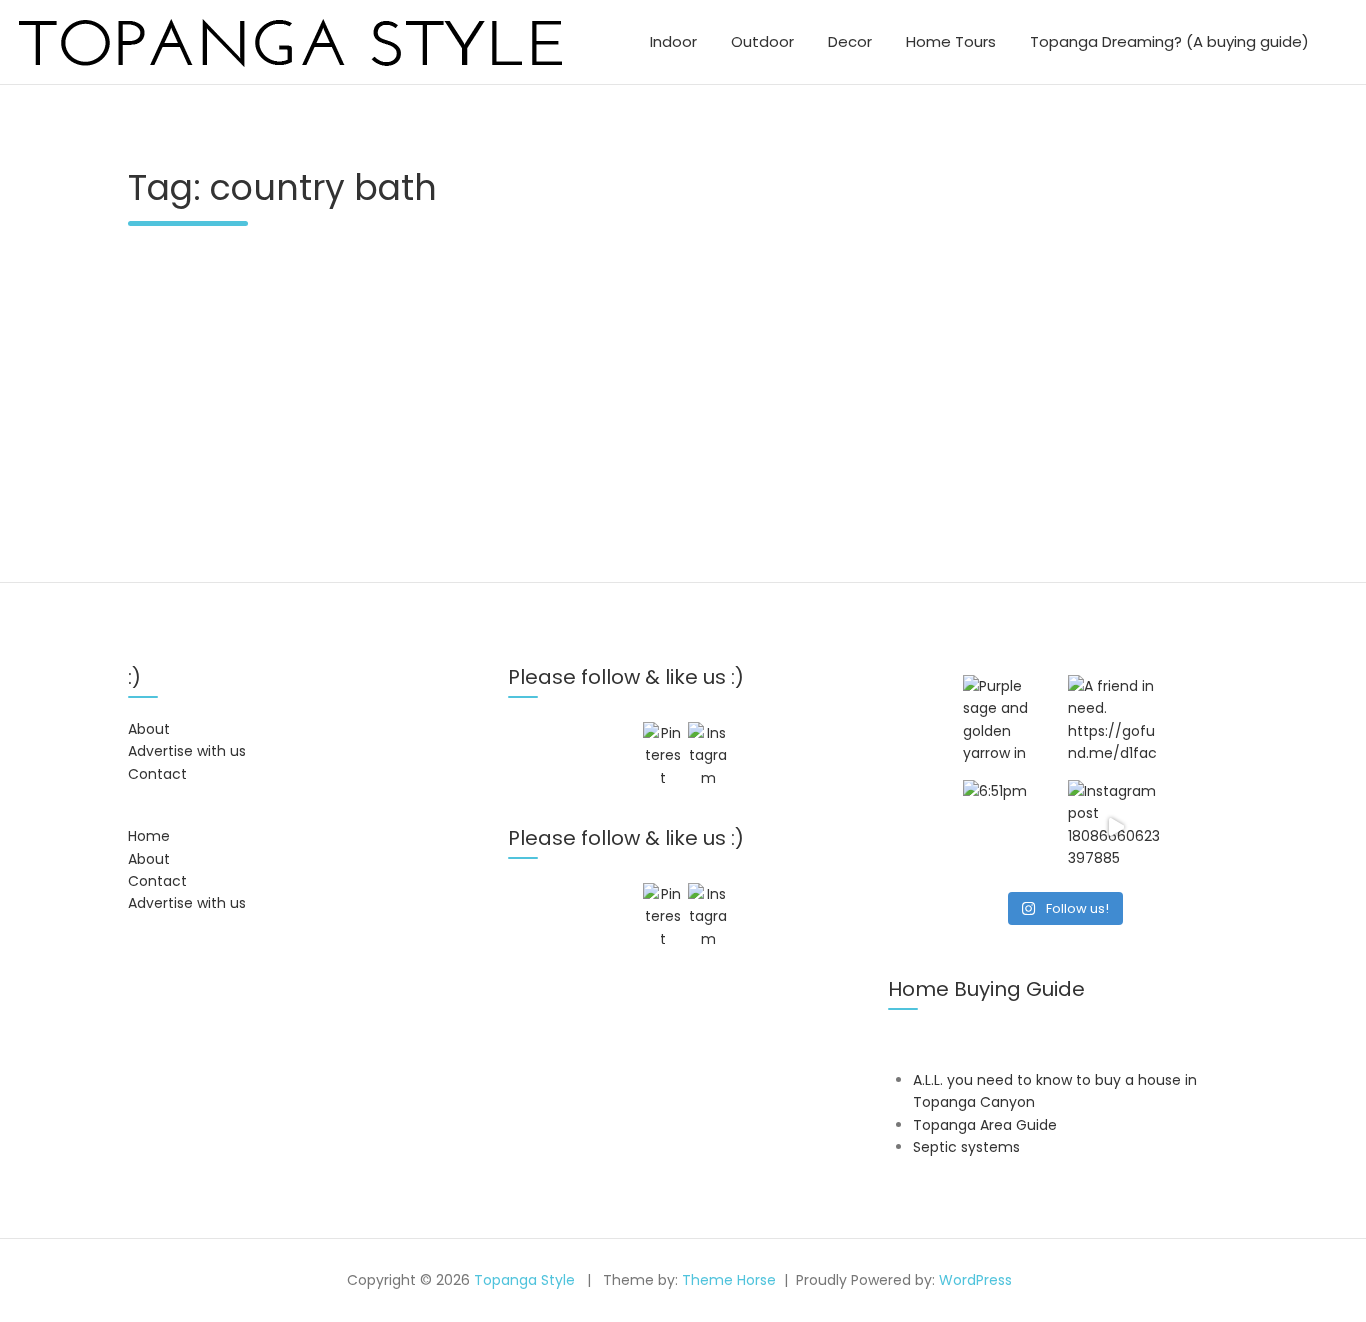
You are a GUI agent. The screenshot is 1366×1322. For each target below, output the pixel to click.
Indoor (673, 41)
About (149, 729)
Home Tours (951, 41)
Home (149, 836)
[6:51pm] (1010, 827)
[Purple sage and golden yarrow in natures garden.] (1010, 722)
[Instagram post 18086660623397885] (1115, 827)
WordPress (975, 1280)
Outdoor (762, 41)
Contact (157, 774)
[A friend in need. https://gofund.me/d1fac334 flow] (1115, 722)
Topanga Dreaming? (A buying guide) (1169, 41)
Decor (850, 41)
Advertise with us (187, 751)
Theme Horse (729, 1280)
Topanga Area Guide (985, 1125)
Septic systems (966, 1147)
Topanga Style (524, 1280)
